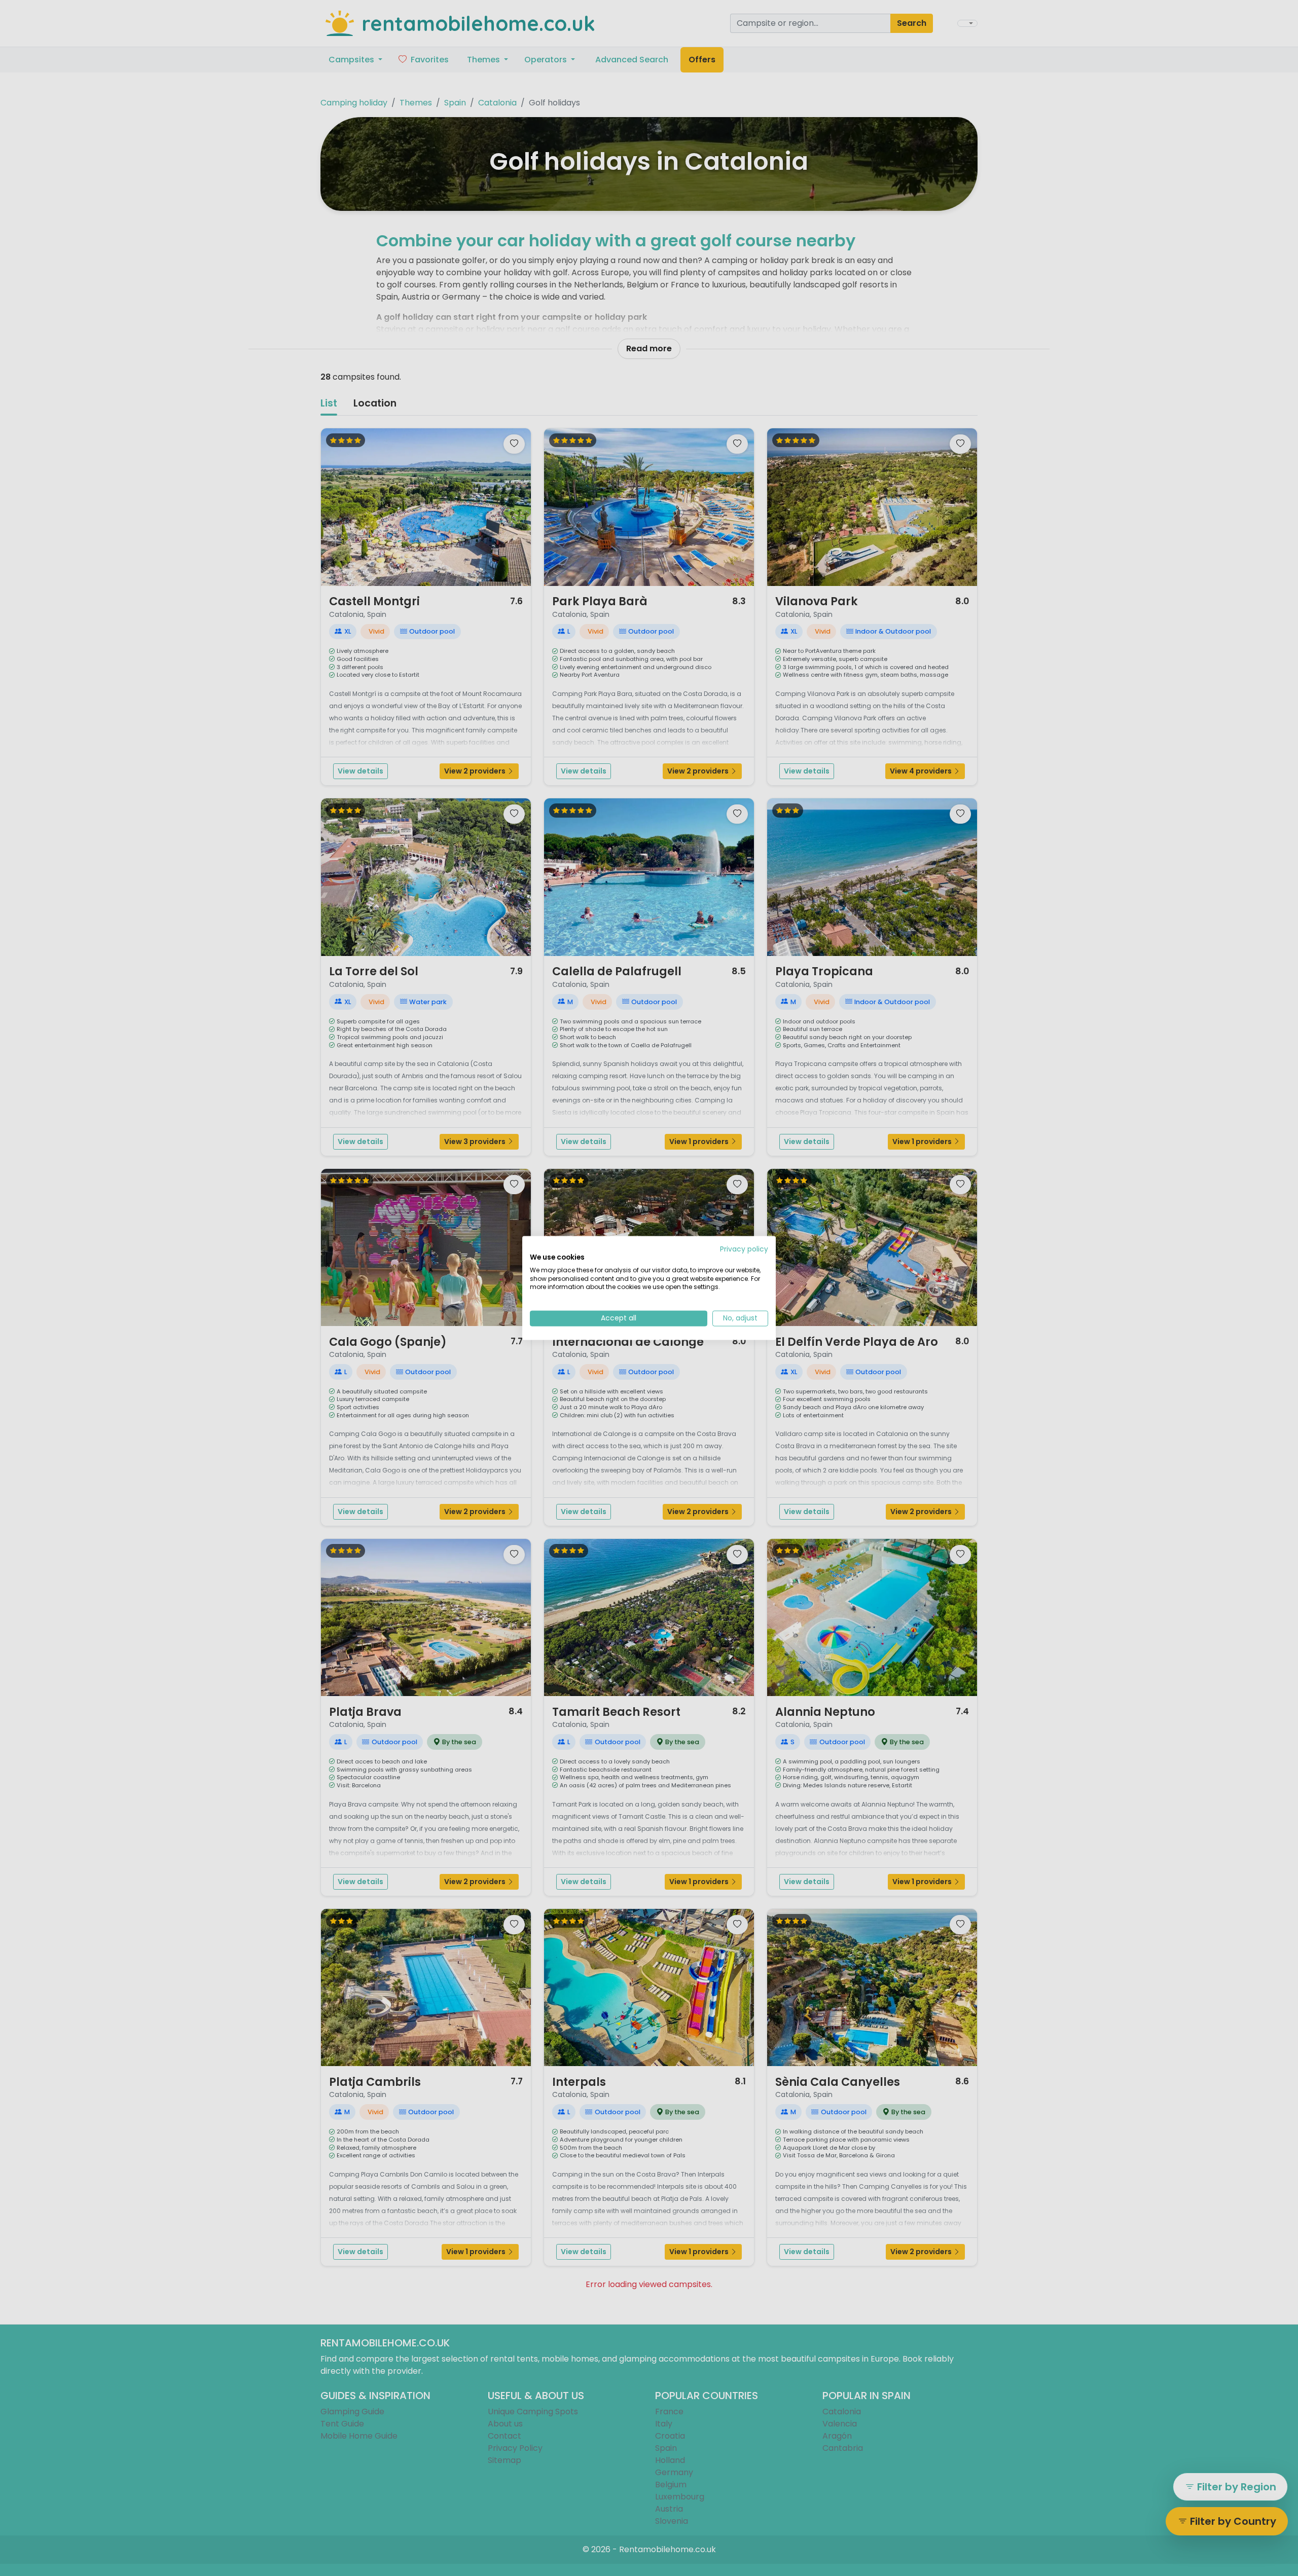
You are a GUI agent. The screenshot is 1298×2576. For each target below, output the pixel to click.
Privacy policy (744, 1249)
